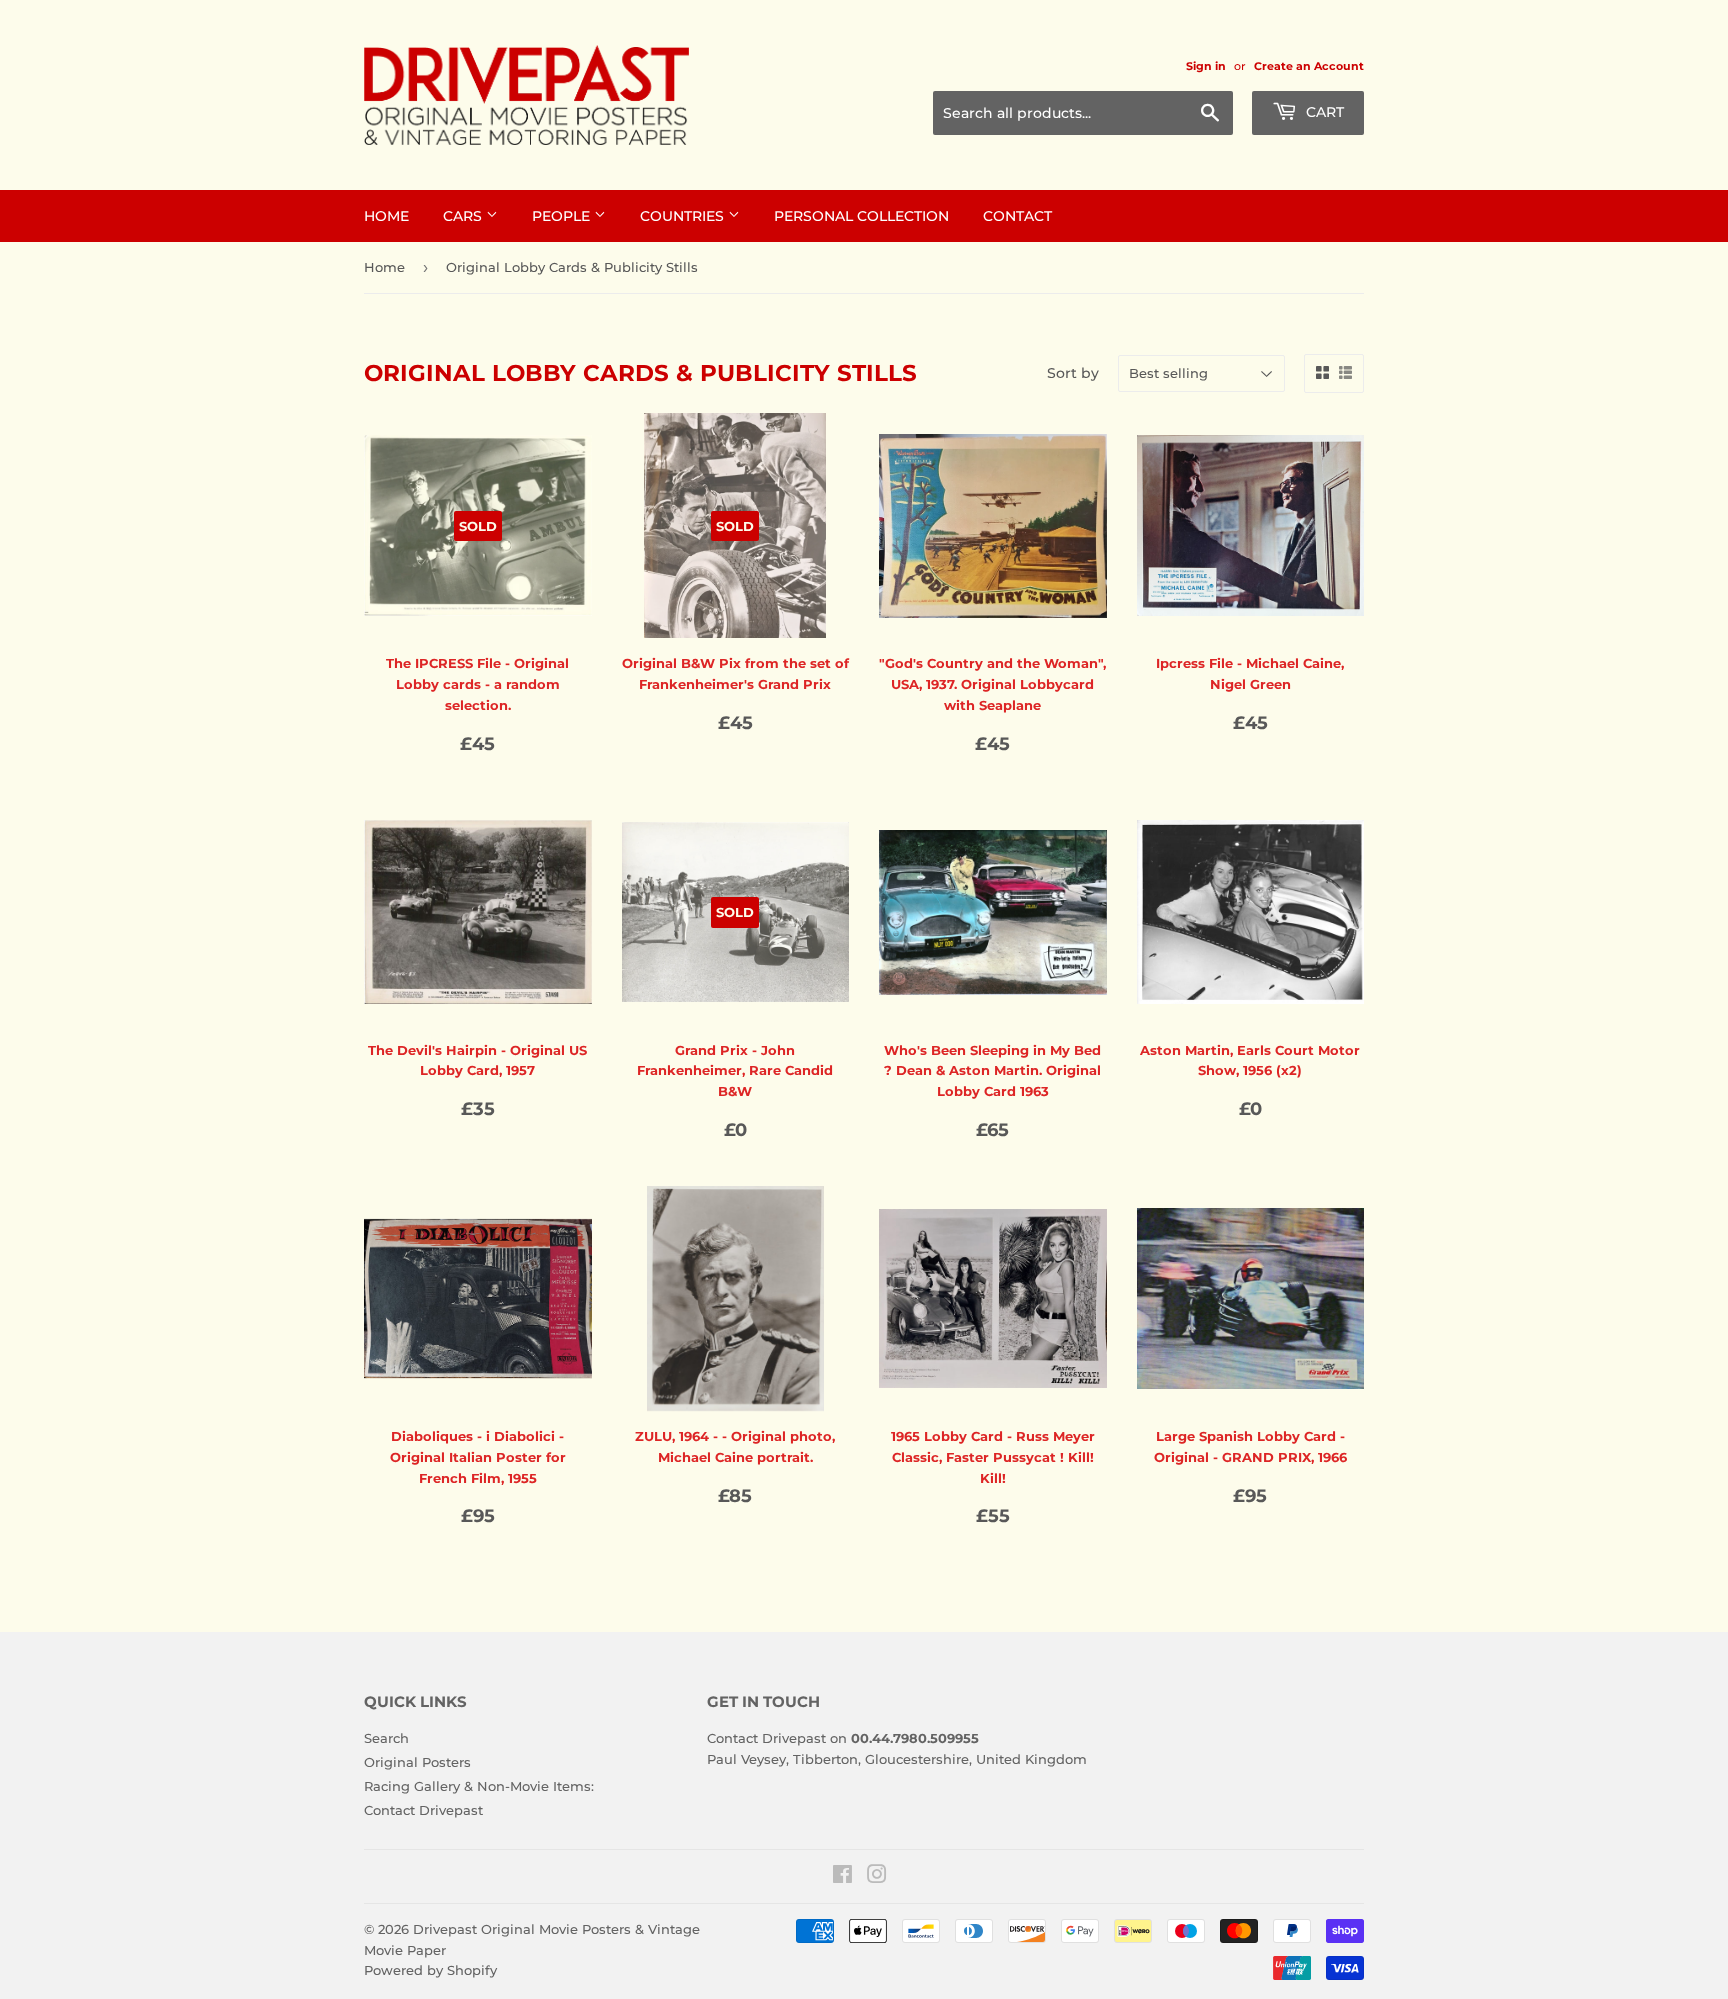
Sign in (1206, 66)
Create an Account (1309, 66)
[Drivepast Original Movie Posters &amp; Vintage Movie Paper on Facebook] (842, 1877)
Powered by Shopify (430, 1970)
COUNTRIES (684, 216)
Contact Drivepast (423, 1810)
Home (384, 267)
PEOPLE (563, 216)
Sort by (1073, 373)
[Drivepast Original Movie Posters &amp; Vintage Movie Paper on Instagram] (877, 1877)
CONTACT (1017, 216)
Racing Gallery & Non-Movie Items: (479, 1786)
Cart (1323, 112)
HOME (386, 216)
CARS (464, 216)
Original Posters (417, 1762)
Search (386, 1738)
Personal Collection (861, 216)
